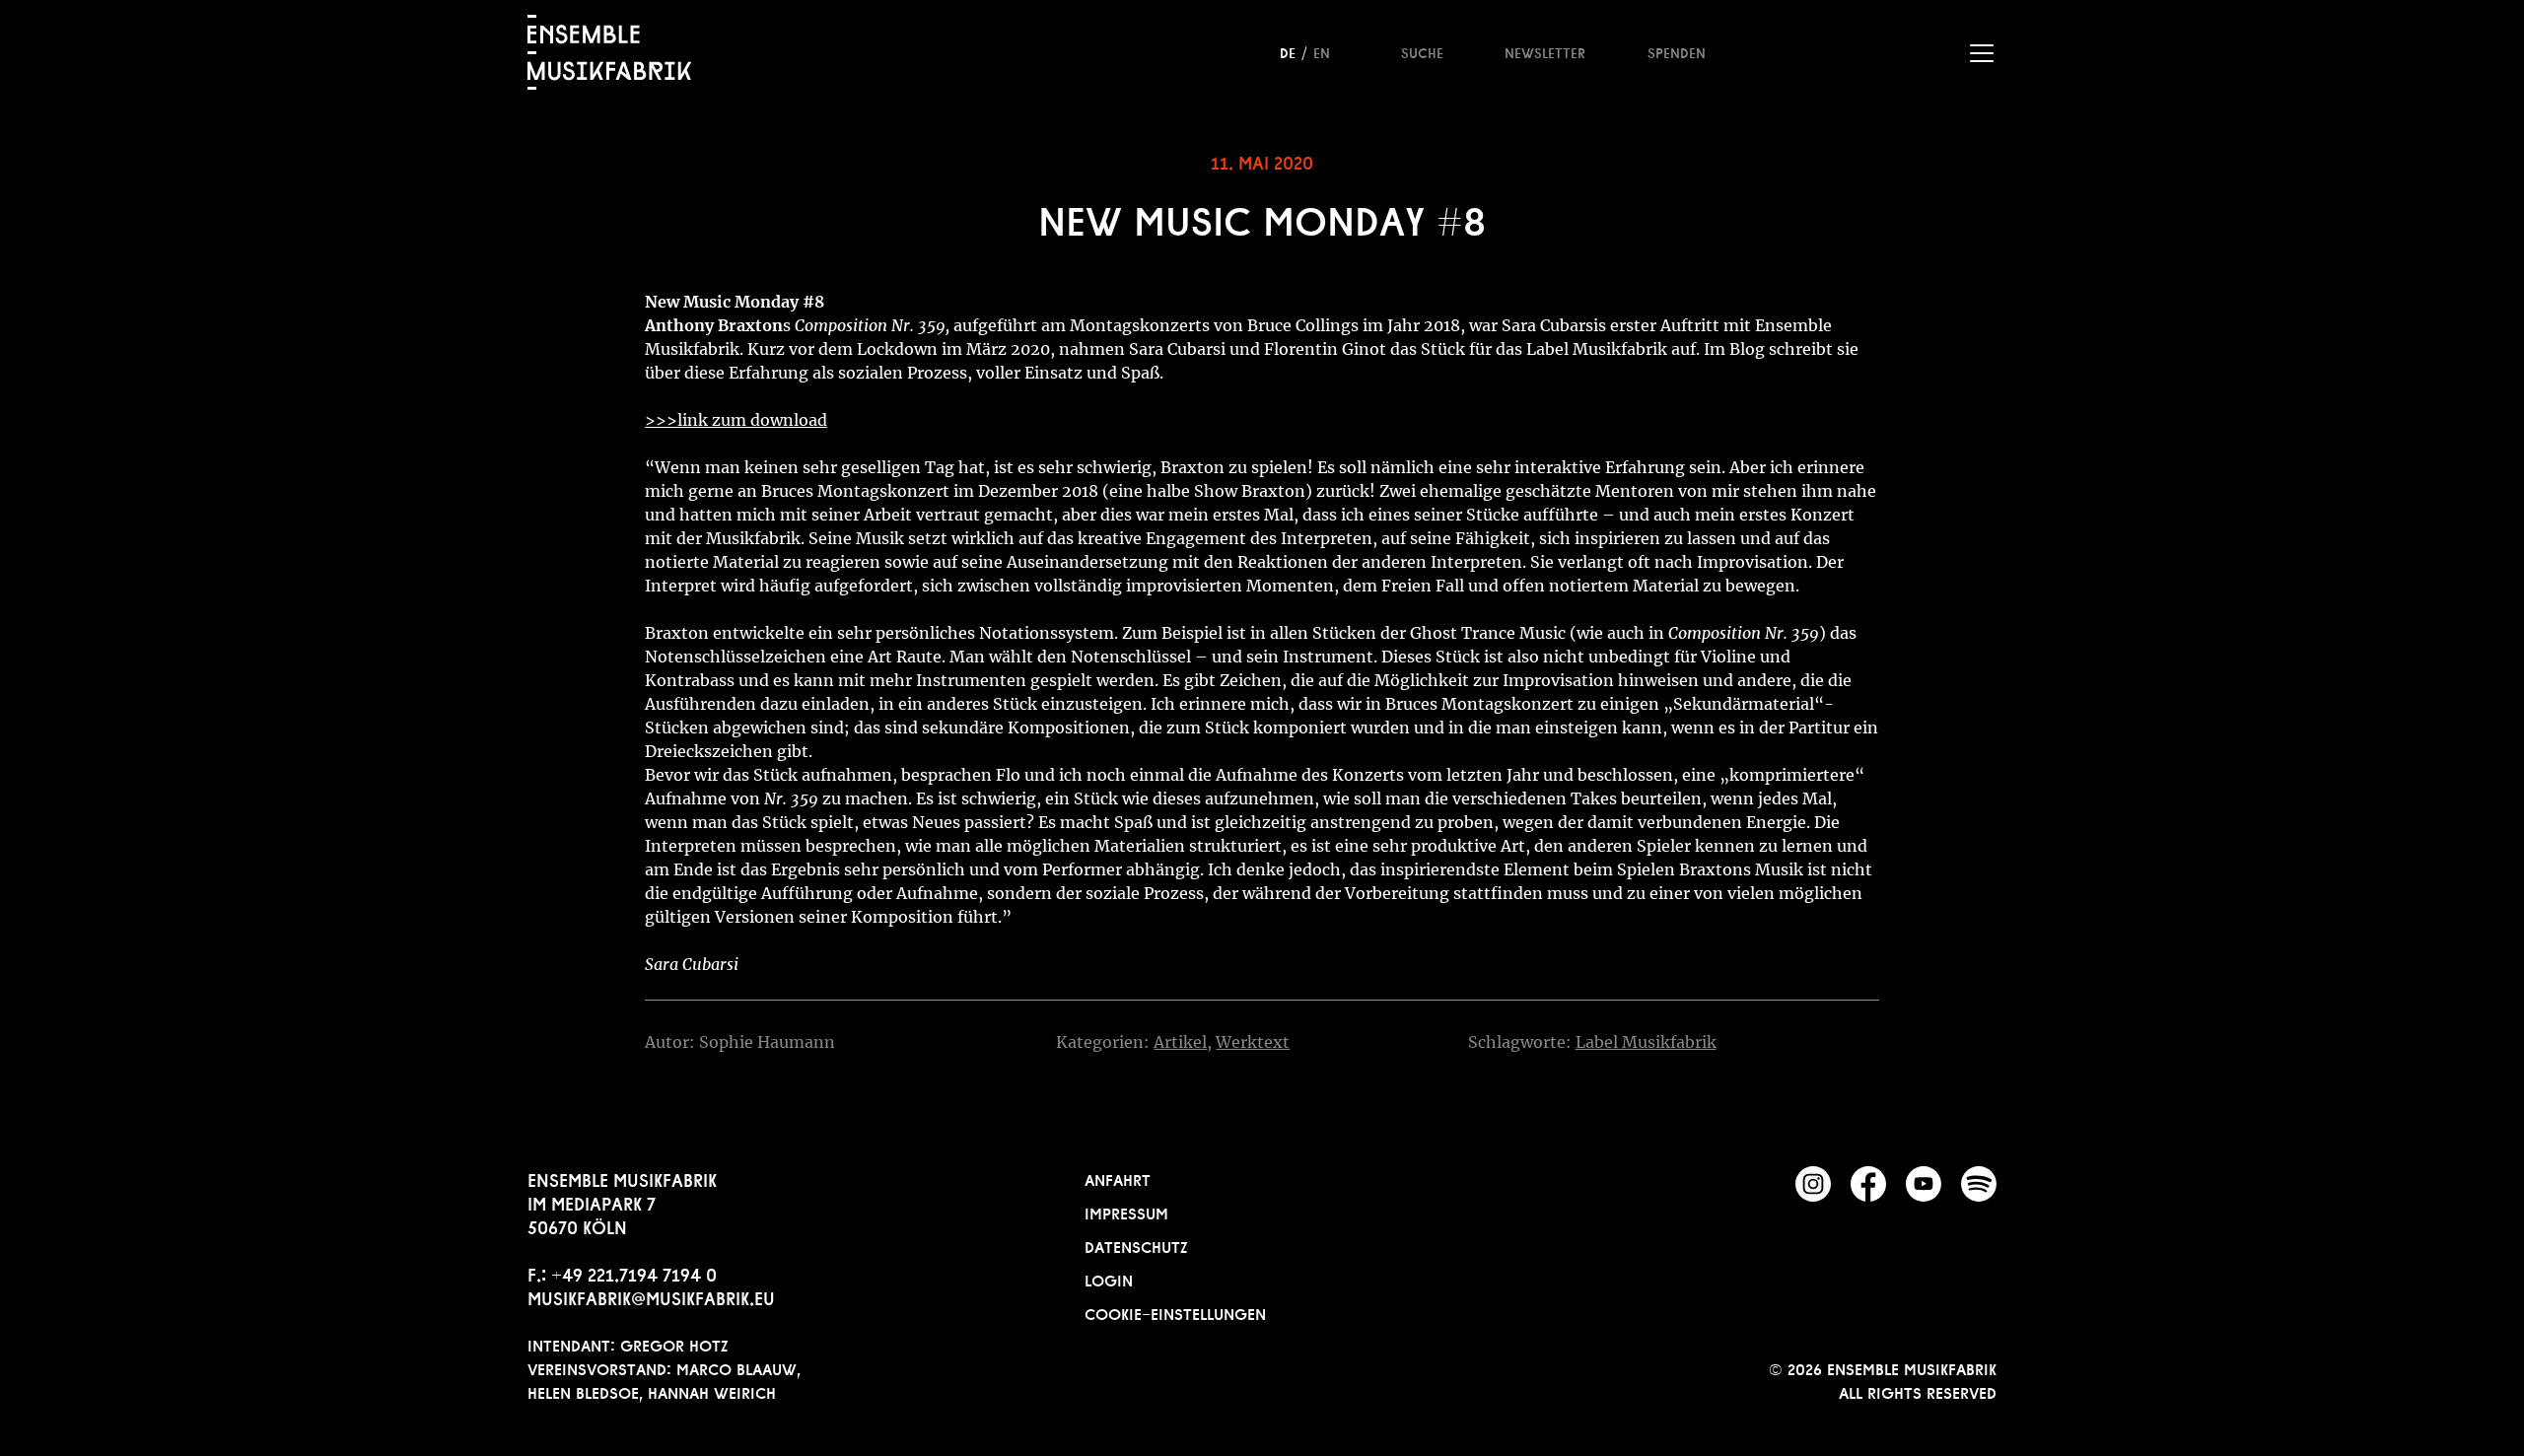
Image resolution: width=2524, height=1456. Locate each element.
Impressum (1126, 1212)
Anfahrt (1118, 1178)
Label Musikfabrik (1646, 1042)
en (1322, 51)
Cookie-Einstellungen (1175, 1312)
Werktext (1253, 1042)
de (1288, 51)
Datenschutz (1136, 1245)
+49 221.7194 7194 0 (634, 1273)
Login (1109, 1279)
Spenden (1677, 51)
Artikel (1180, 1042)
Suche (1422, 51)
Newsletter (1545, 51)
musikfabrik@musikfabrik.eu (651, 1296)
